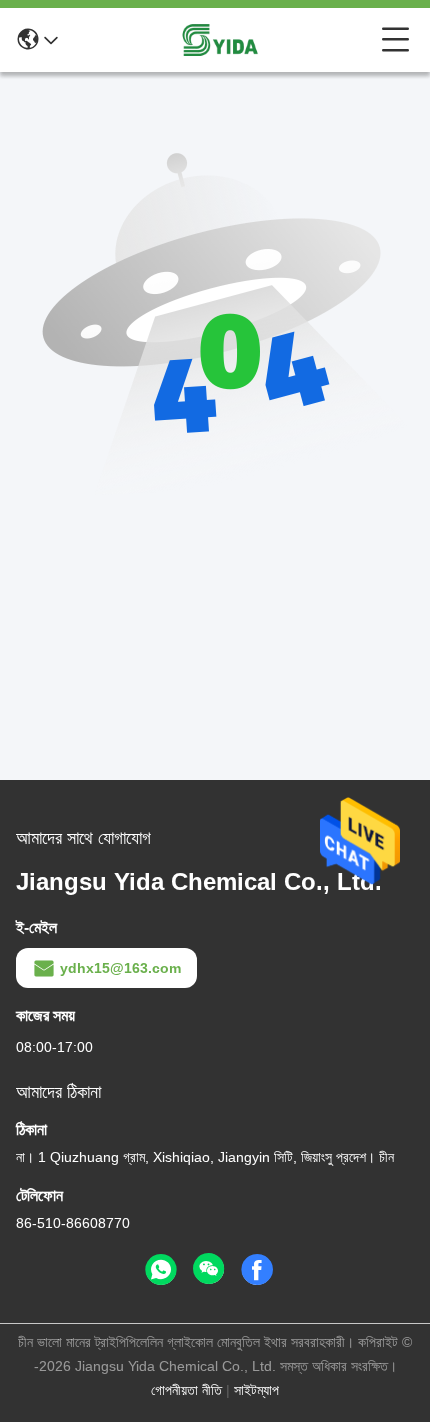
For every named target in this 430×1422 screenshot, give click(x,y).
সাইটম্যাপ (256, 1390)
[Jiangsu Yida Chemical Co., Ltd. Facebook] (257, 1270)
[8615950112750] (161, 1270)
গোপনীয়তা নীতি (186, 1390)
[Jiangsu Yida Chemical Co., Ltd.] (220, 40)
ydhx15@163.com (120, 968)
